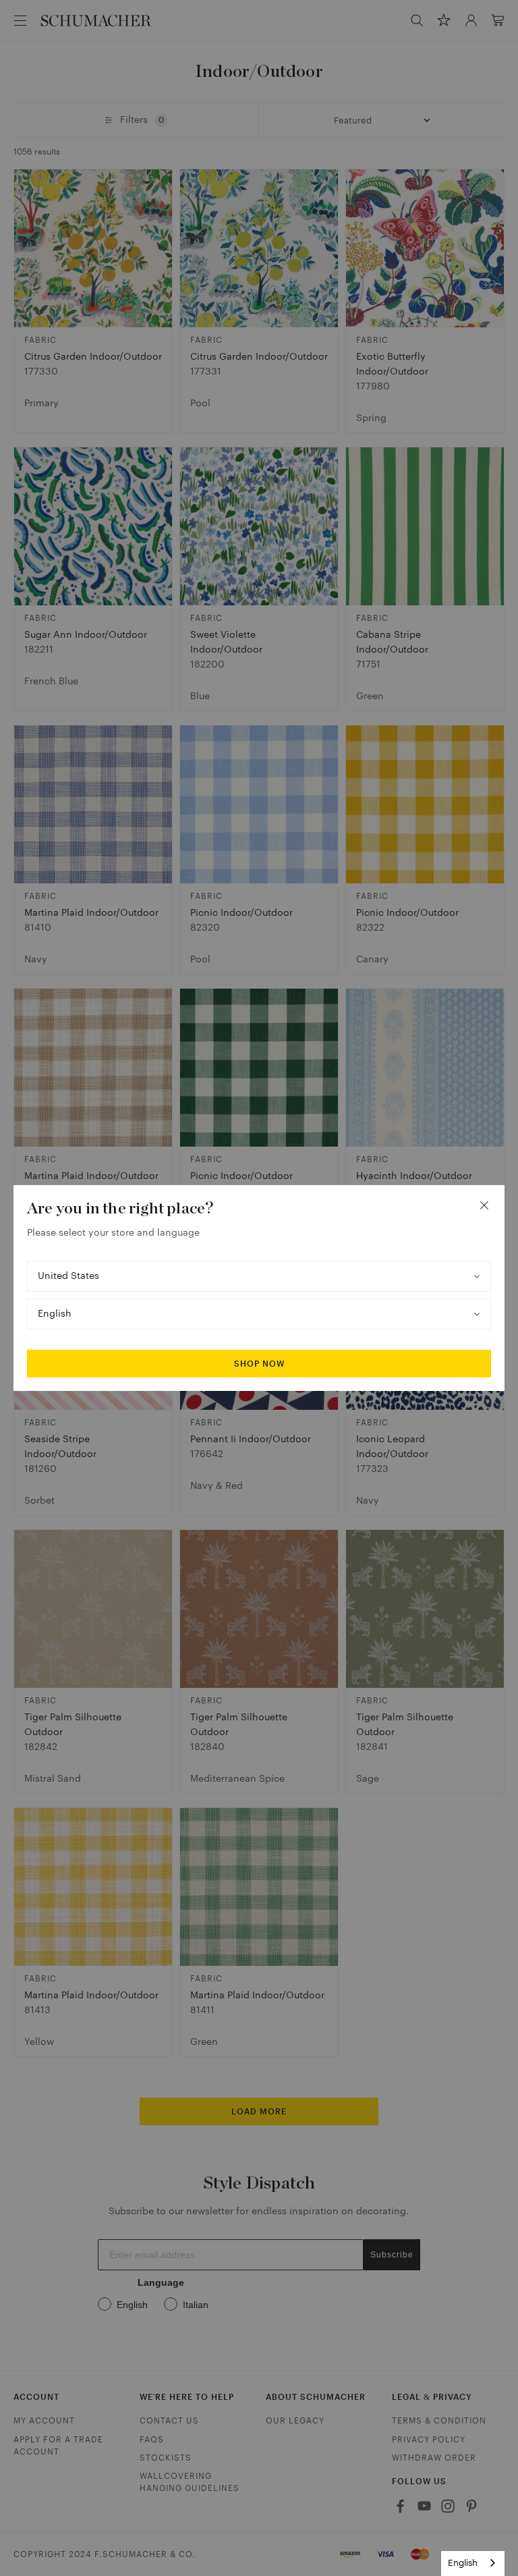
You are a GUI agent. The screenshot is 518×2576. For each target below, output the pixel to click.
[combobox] (473, 2564)
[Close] (484, 1205)
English (463, 2563)
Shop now (259, 1364)
